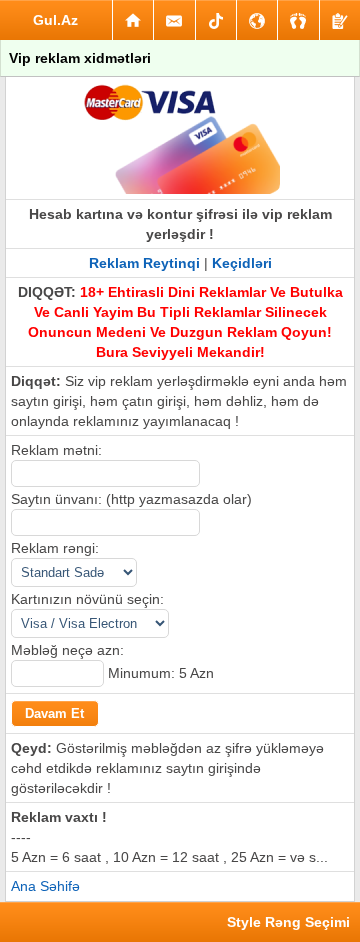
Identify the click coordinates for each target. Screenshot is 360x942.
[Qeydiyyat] (340, 20)
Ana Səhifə (45, 886)
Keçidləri (242, 263)
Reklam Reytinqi (144, 263)
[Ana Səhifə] (133, 20)
